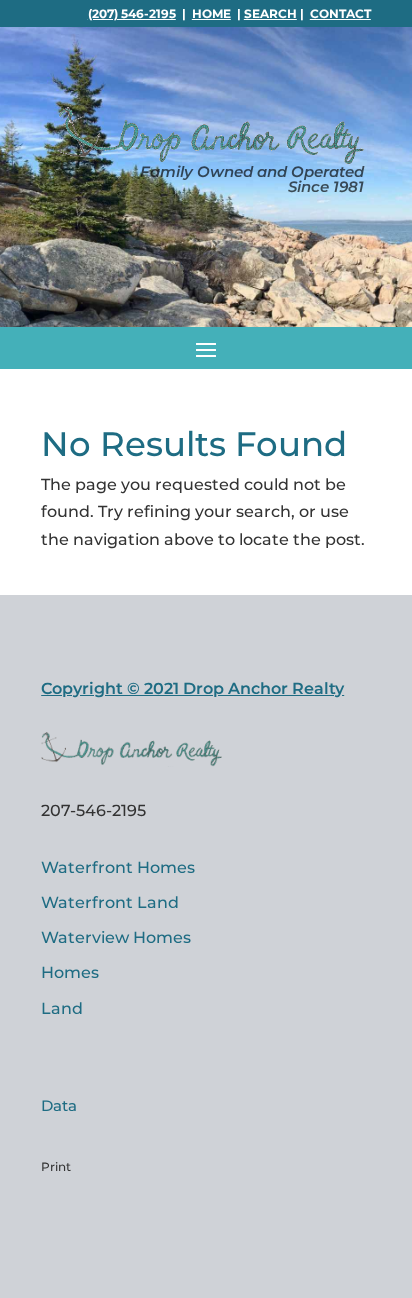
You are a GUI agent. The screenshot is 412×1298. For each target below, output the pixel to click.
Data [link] (59, 1105)
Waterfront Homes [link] (118, 867)
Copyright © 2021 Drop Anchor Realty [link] (192, 688)
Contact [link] (340, 13)
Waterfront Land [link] (110, 902)
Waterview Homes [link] (116, 937)
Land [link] (62, 1008)
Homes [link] (70, 972)
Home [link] (211, 13)
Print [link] (56, 1166)
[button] (206, 348)
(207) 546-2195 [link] (132, 13)
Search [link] (270, 13)
